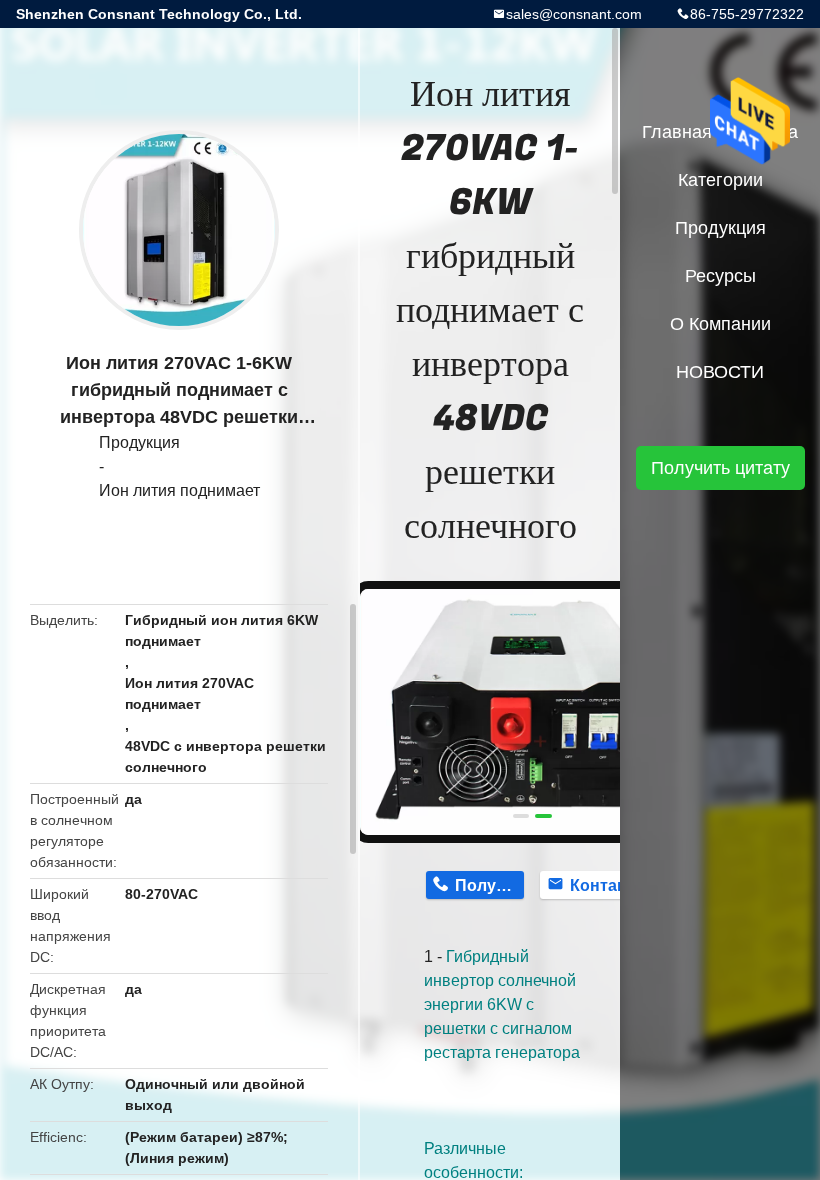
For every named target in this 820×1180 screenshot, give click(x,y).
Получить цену (489, 885)
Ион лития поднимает (179, 490)
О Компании (720, 324)
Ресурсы (720, 276)
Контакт (601, 885)
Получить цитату (720, 468)
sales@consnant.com (574, 14)
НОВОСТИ (720, 372)
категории (720, 180)
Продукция (139, 442)
